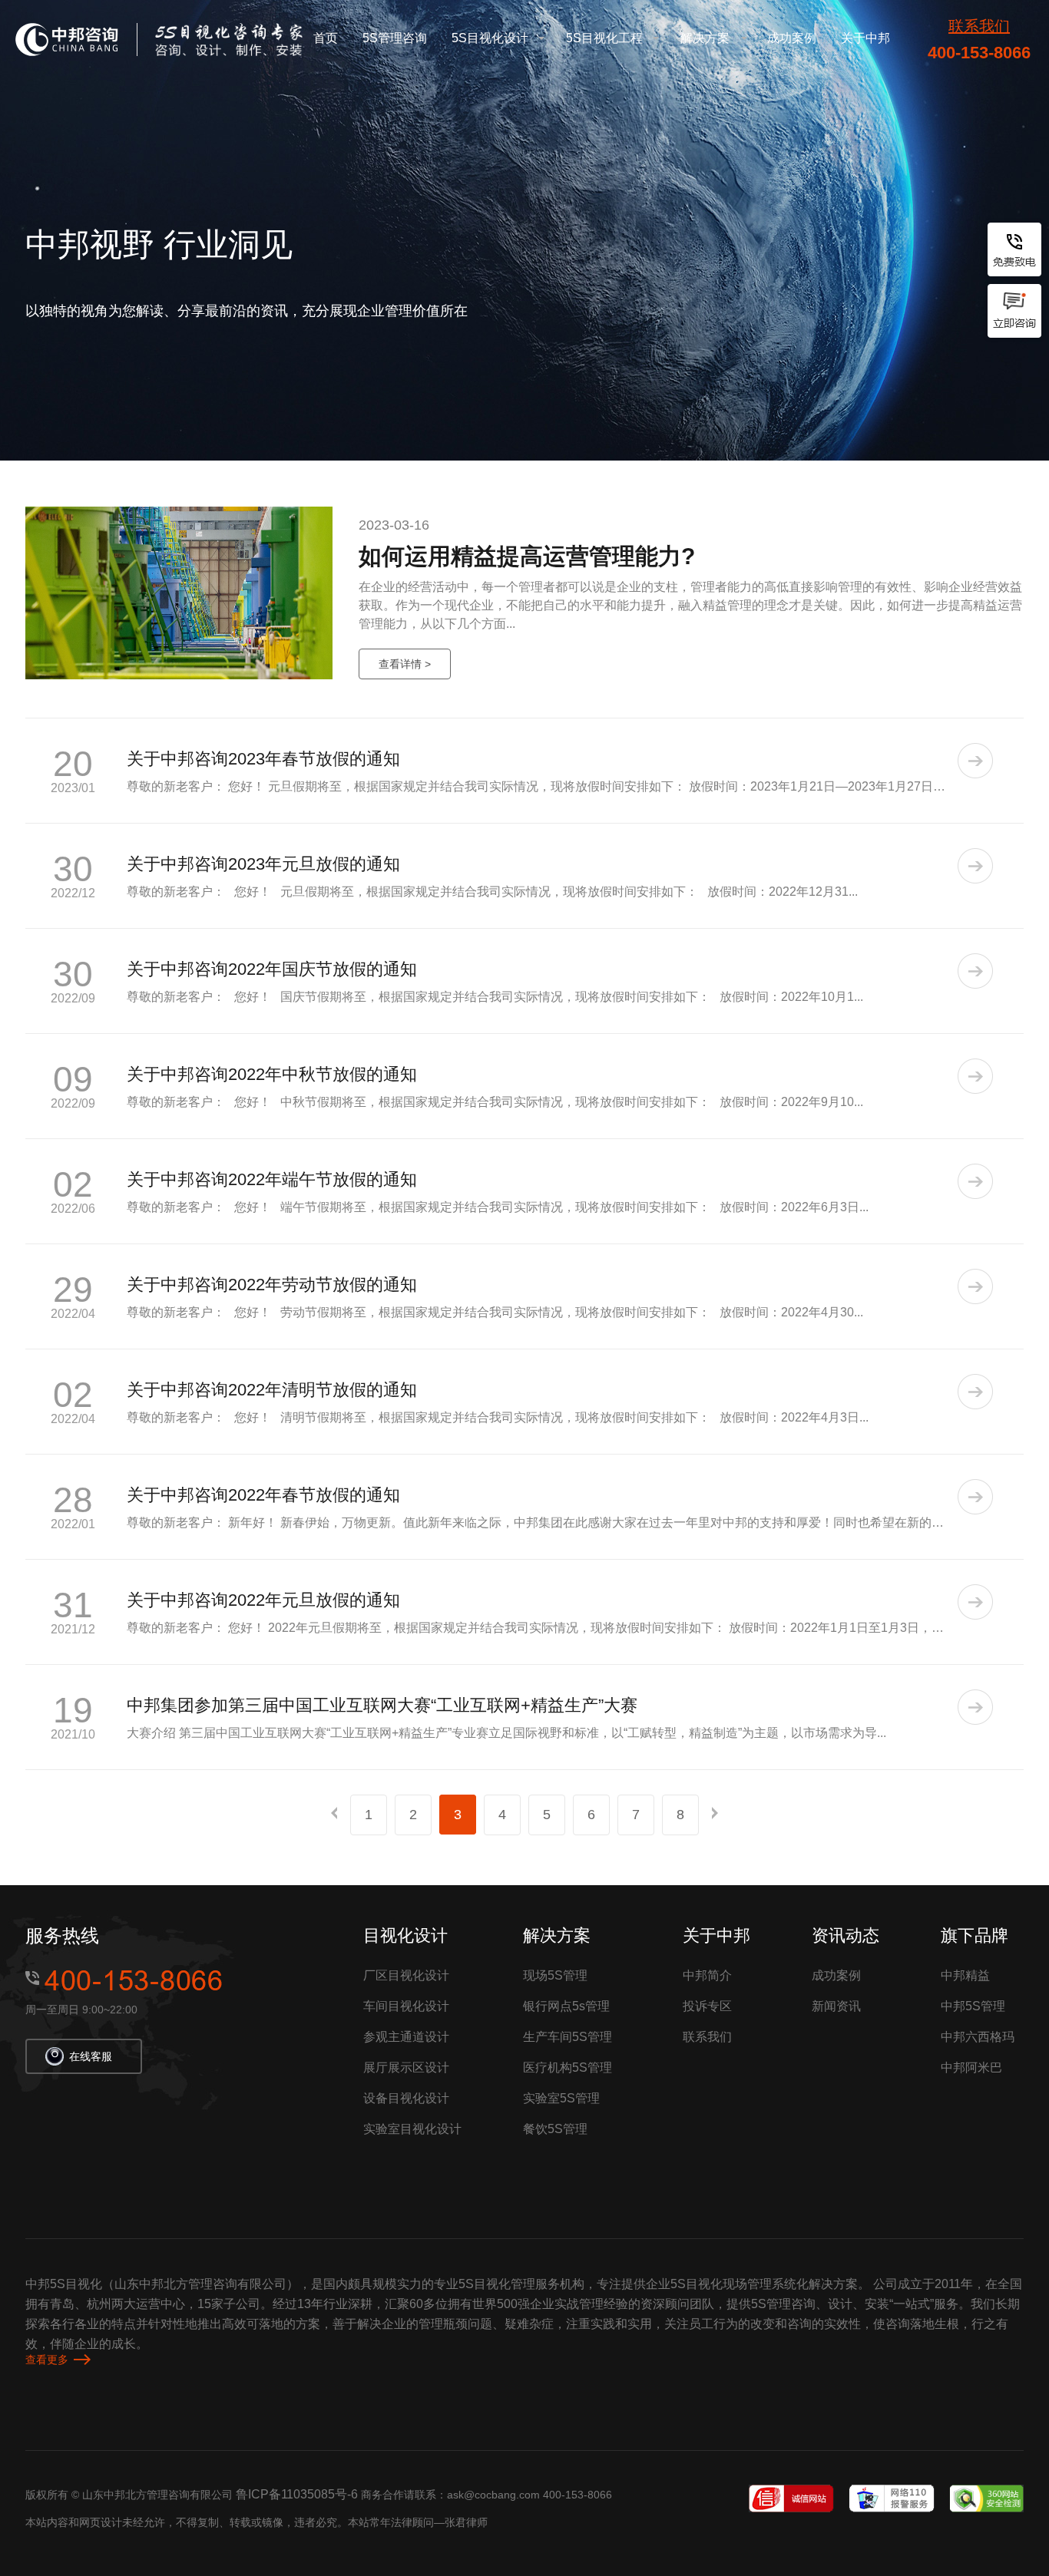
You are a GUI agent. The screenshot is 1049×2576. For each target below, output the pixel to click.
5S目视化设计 (490, 38)
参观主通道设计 (406, 2037)
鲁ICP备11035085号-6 (297, 2494)
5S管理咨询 (395, 38)
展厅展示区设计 (406, 2067)
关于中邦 (865, 38)
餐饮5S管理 (555, 2129)
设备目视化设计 (406, 2098)
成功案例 (792, 38)
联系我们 (979, 26)
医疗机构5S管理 (568, 2067)
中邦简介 (707, 1975)
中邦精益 (965, 1975)
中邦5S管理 (973, 2006)
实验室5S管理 (561, 2098)
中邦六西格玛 (978, 2037)
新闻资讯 (836, 2006)
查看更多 (47, 2360)
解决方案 (705, 38)
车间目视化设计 (406, 2006)
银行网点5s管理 (566, 2006)
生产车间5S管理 (568, 2037)
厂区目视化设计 (406, 1975)
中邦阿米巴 (971, 2067)
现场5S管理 (555, 1975)
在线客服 (91, 2056)
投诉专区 (707, 2006)
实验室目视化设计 (412, 2129)
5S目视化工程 (604, 38)
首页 (326, 38)
